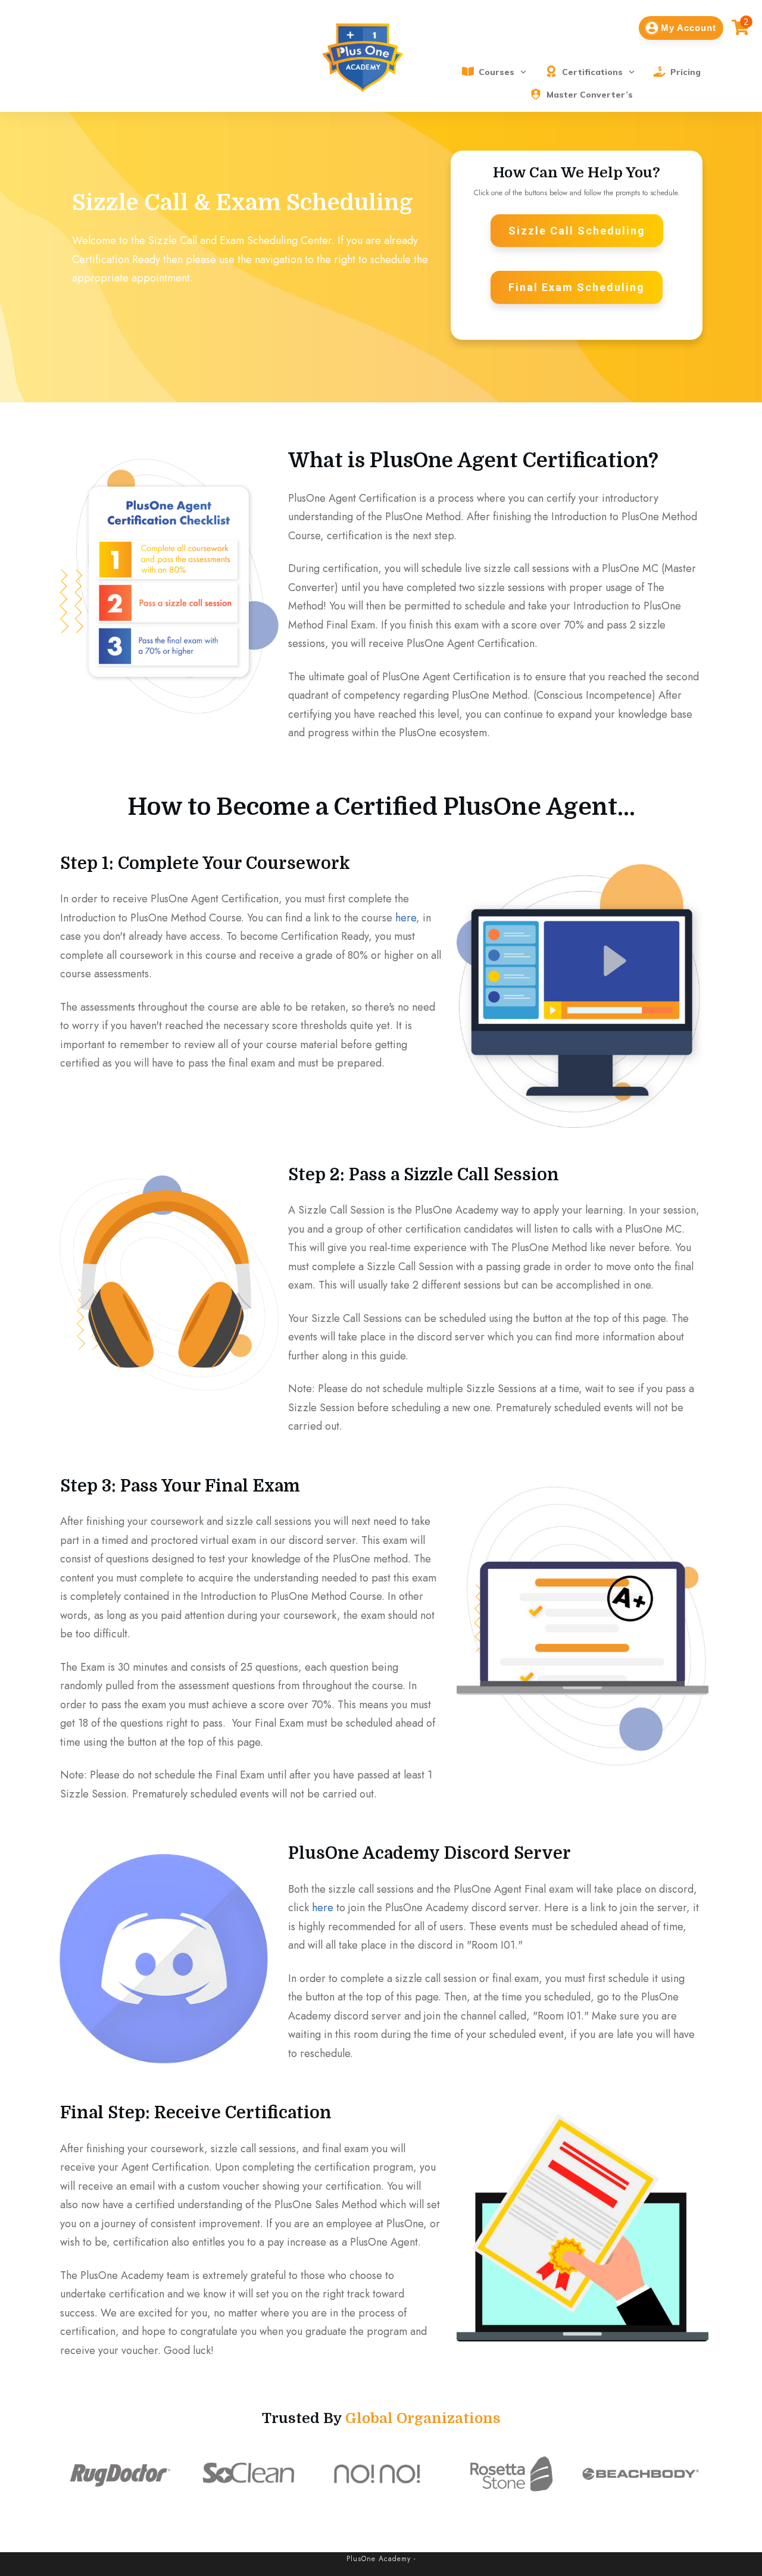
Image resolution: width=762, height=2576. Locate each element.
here (406, 918)
